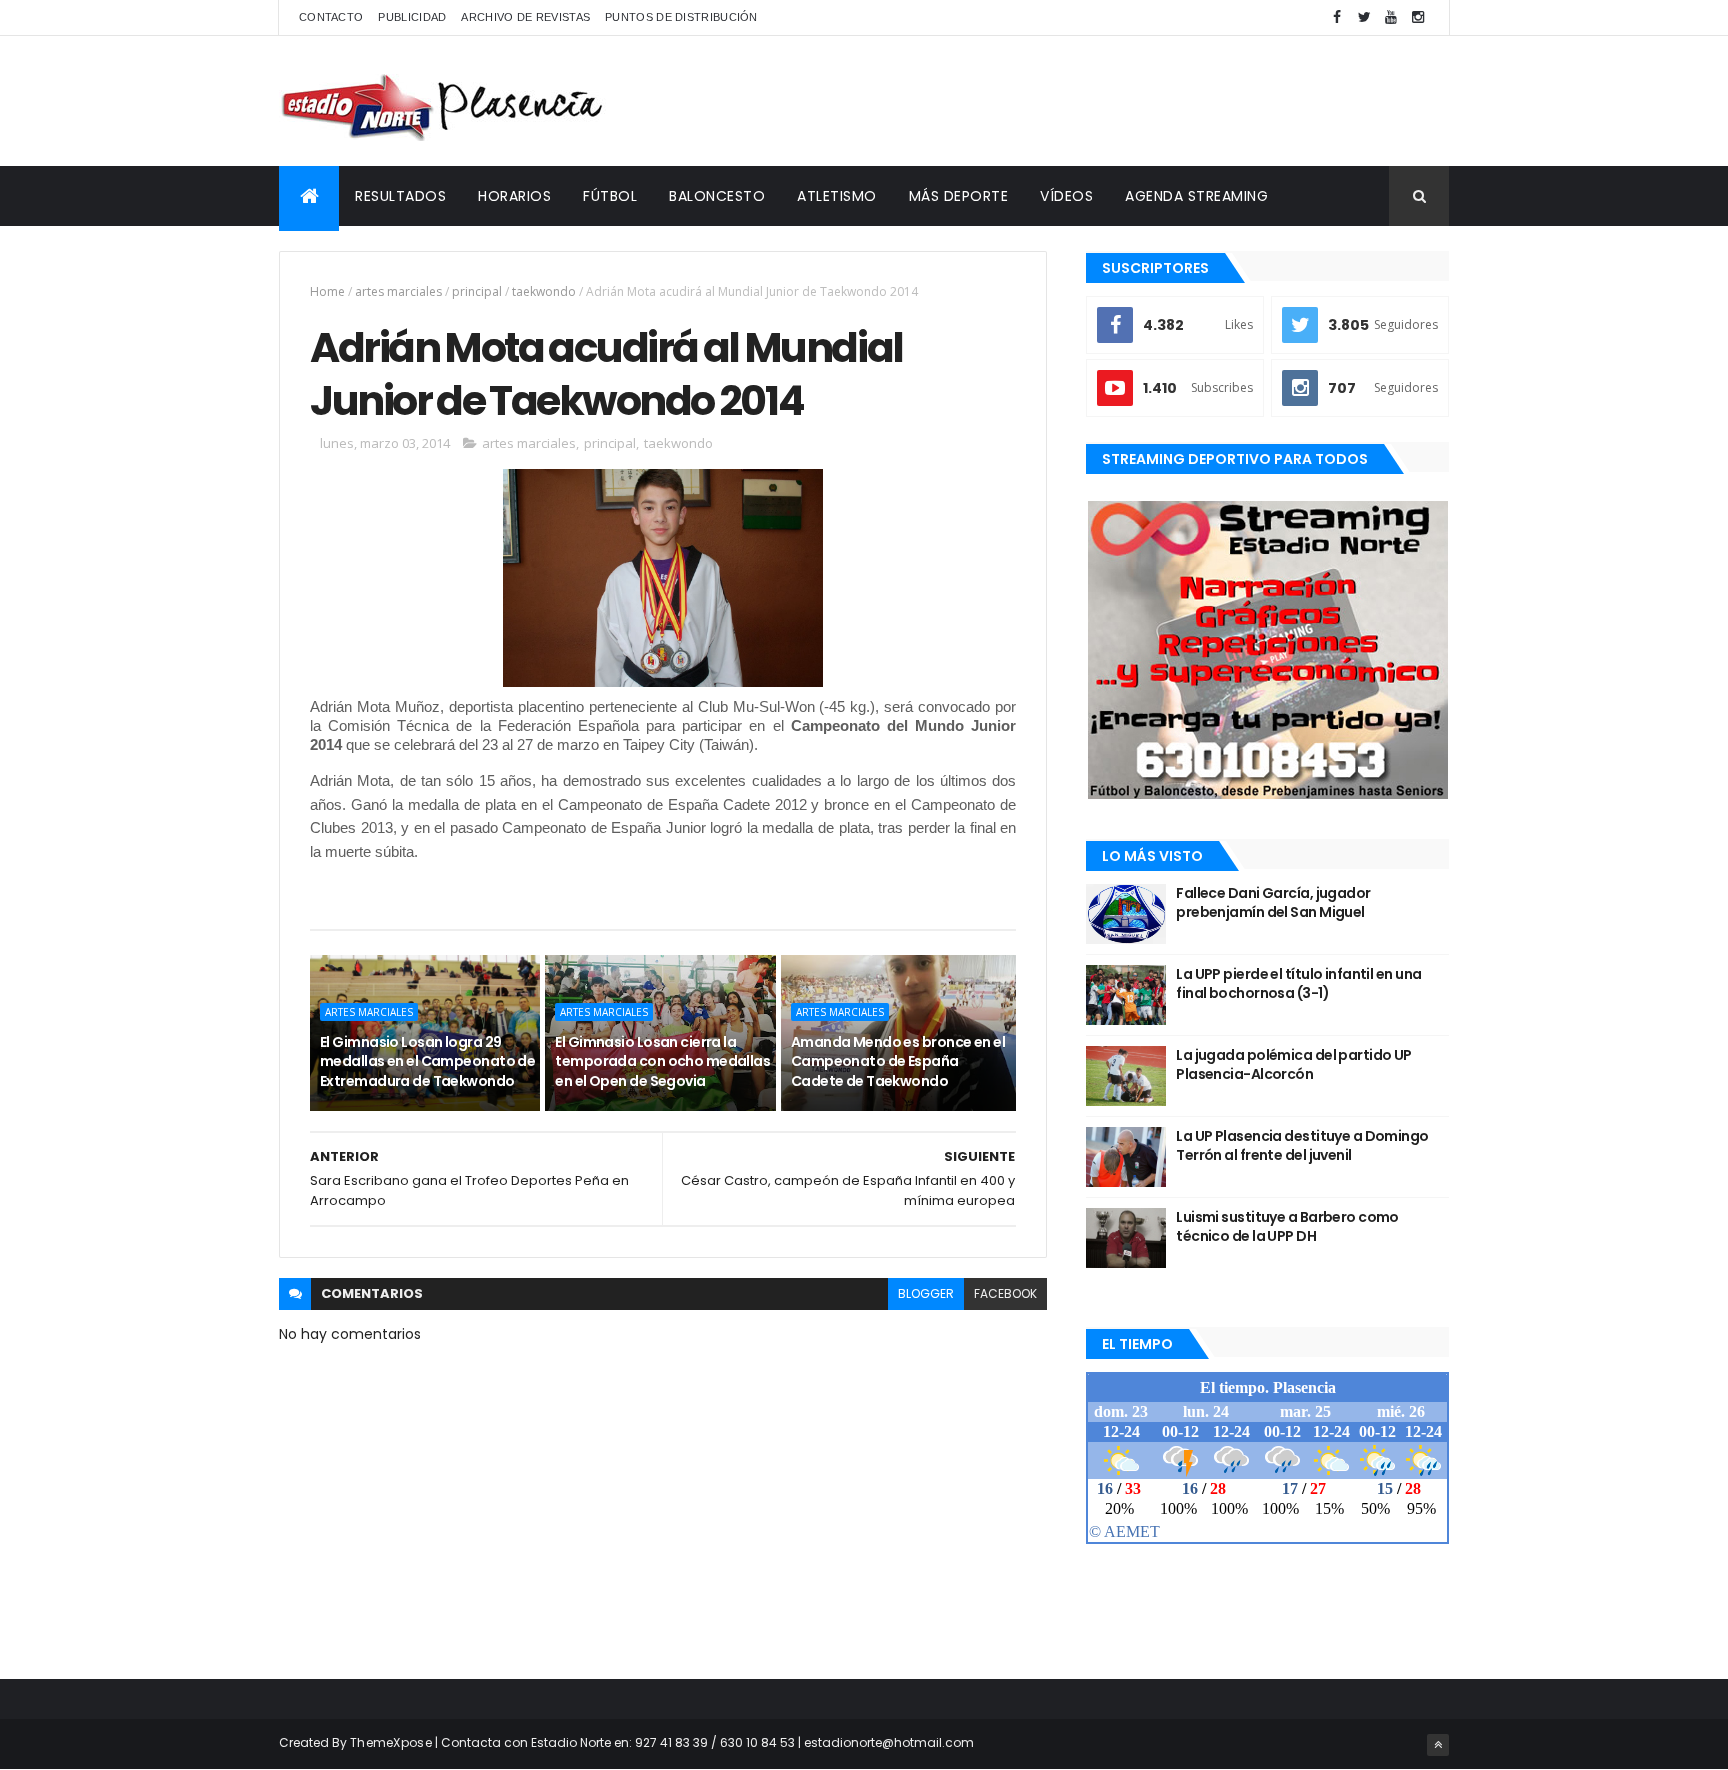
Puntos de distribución (681, 17)
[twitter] (1364, 17)
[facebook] (1337, 17)
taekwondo (544, 291)
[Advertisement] (1085, 101)
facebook (1005, 1293)
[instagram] (1418, 17)
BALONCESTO (717, 196)
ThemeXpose (391, 1742)
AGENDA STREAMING (1196, 196)
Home (327, 291)
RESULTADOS (400, 196)
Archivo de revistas (525, 17)
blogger (926, 1293)
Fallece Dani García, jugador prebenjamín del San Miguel (1273, 903)
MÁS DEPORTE (959, 196)
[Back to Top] (1438, 1745)
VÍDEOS (1066, 196)
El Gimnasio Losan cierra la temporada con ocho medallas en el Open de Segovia (662, 1061)
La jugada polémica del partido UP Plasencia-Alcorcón (1294, 1065)
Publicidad (412, 17)
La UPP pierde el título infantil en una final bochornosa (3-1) (1298, 984)
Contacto (331, 17)
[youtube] (1391, 17)
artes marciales (398, 291)
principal (477, 291)
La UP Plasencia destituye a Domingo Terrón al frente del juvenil (1302, 1146)
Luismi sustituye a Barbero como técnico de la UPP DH (1287, 1227)
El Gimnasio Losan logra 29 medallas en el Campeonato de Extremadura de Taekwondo (427, 1061)
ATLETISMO (837, 196)
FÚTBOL (610, 196)
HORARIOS (514, 196)
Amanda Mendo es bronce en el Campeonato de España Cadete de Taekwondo (898, 1061)
